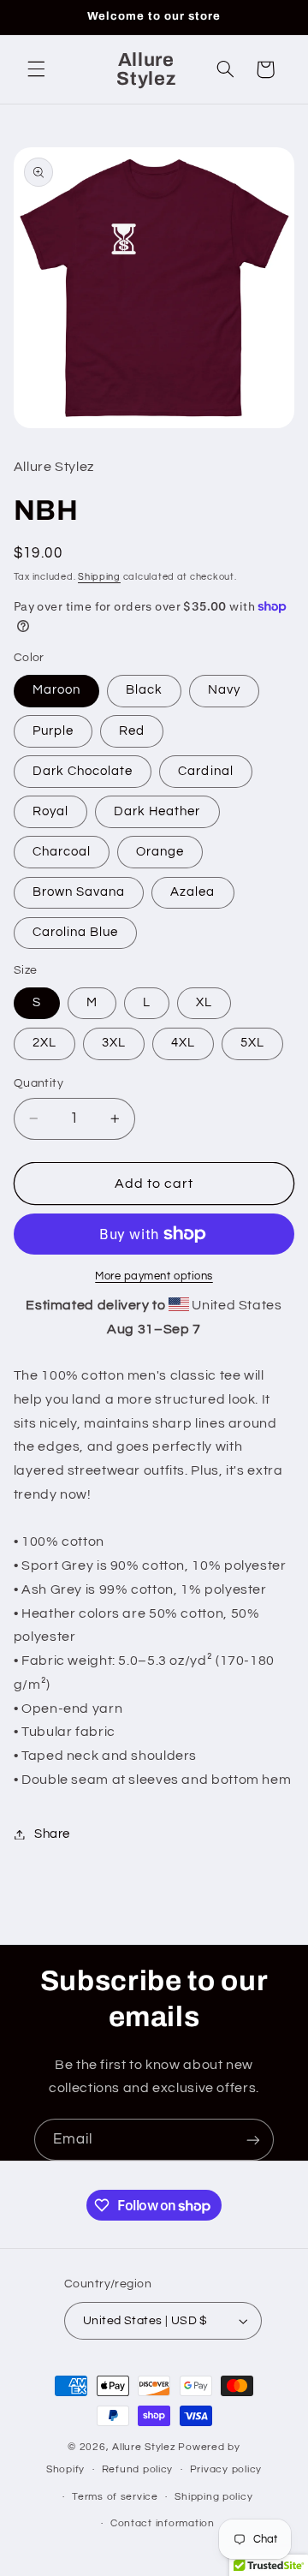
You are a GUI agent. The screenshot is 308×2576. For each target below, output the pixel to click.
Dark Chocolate (83, 771)
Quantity (38, 1083)
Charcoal (62, 852)
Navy (224, 690)
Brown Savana (79, 892)
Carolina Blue (76, 932)
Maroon (56, 690)
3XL (114, 1043)
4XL (183, 1043)
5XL (252, 1043)
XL (204, 1002)
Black (144, 690)
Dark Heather (157, 811)
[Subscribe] (253, 2140)
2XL (44, 1043)
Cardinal (205, 771)
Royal (50, 811)
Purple (53, 731)
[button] (36, 69)
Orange (160, 852)
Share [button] (52, 1834)
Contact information (163, 2523)
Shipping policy (213, 2497)
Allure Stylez (144, 2447)
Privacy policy (226, 2469)
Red (132, 731)
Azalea (192, 892)
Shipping (99, 577)
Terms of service (115, 2497)
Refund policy (138, 2469)
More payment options (154, 1276)
